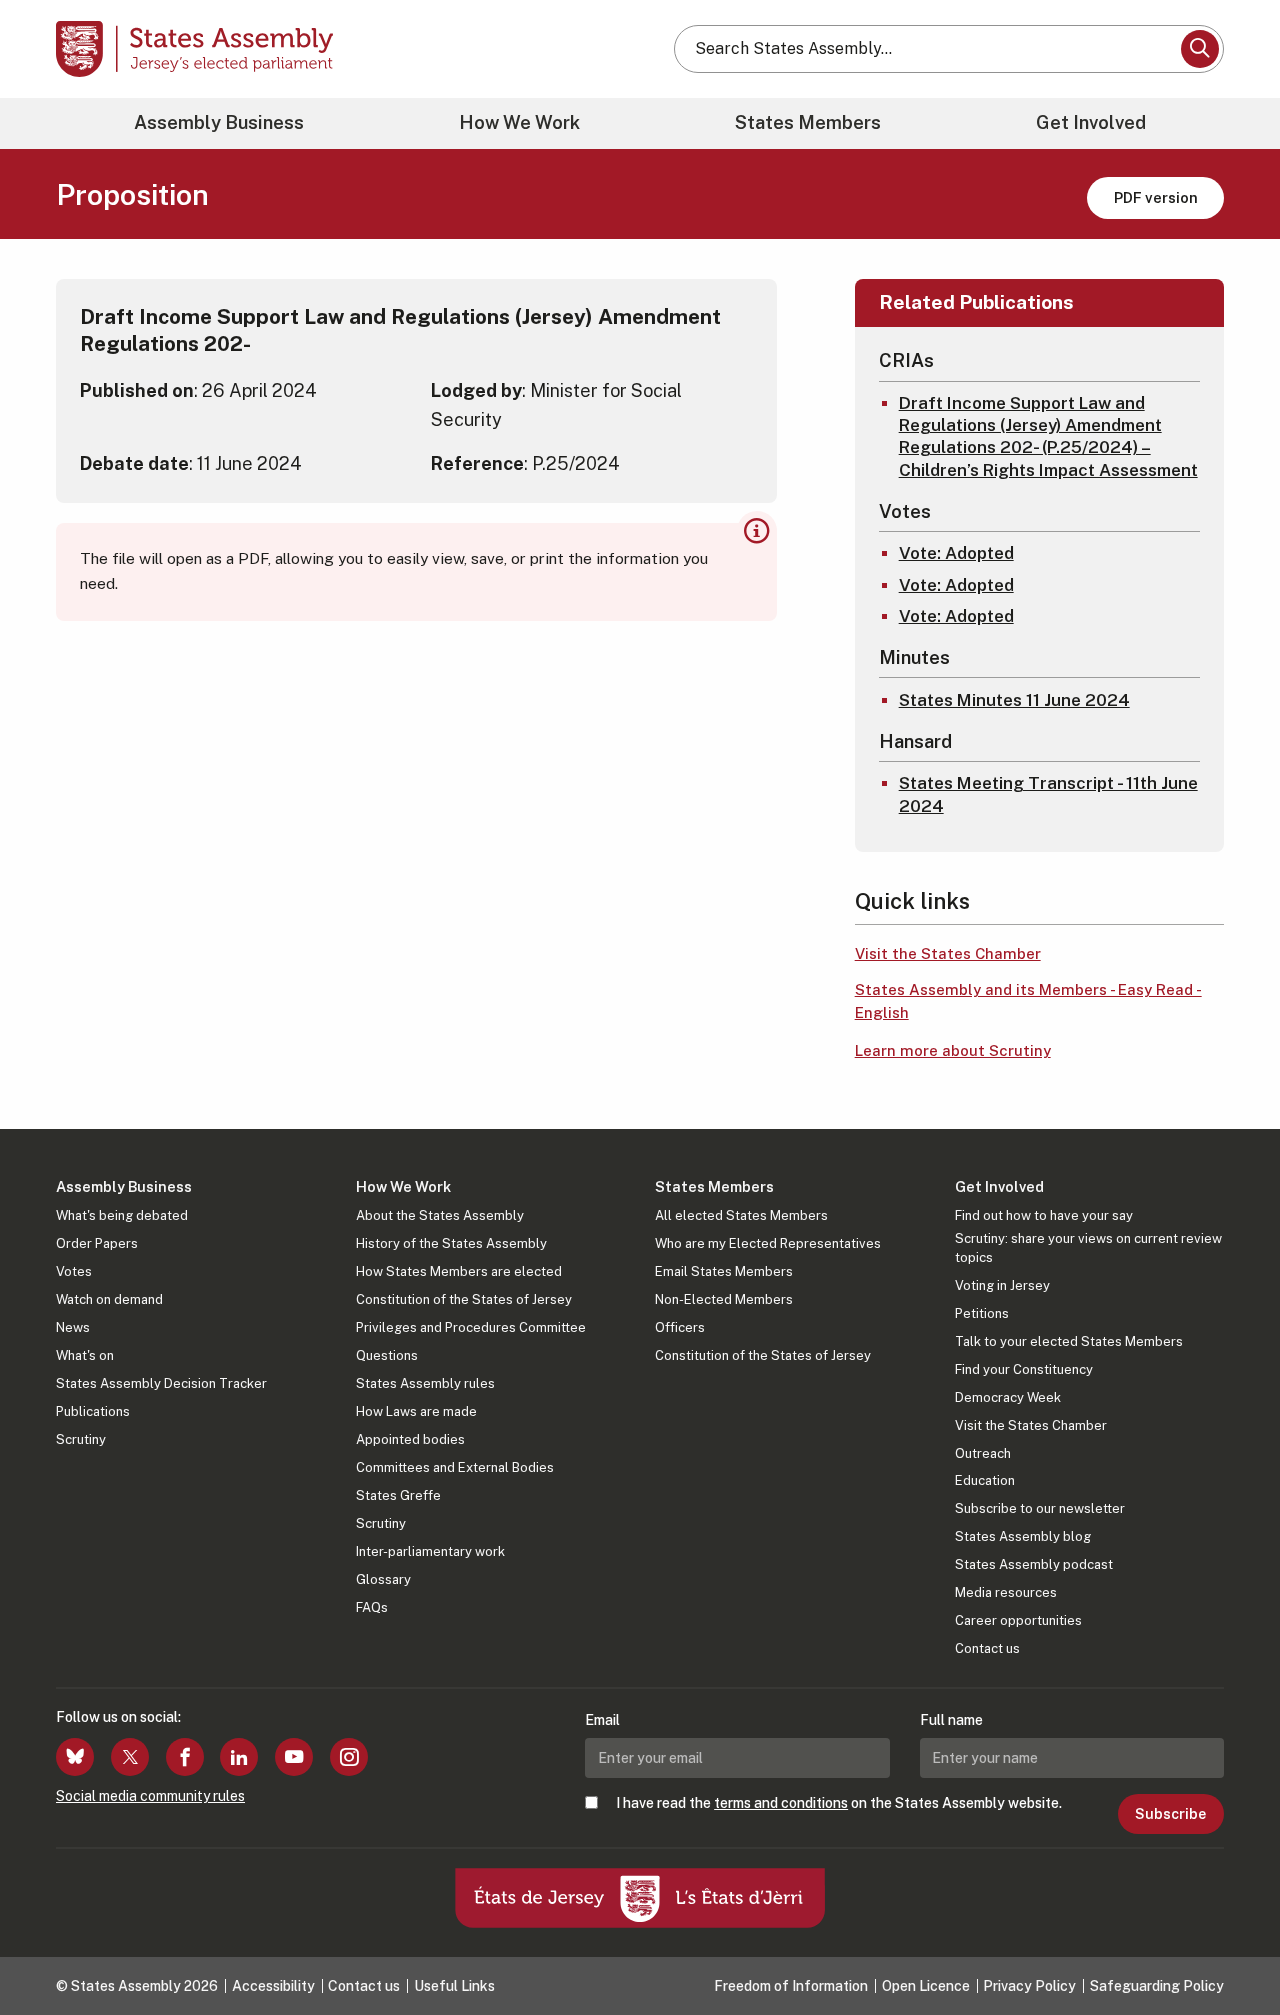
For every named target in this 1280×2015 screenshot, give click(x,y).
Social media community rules (150, 1796)
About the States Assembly (440, 1215)
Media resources (1006, 1592)
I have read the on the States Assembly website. (839, 1803)
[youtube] (294, 1757)
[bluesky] (75, 1757)
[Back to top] (1231, 1947)
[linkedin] (239, 1757)
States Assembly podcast (1034, 1564)
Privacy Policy (1029, 1986)
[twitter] (130, 1757)
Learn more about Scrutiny (953, 1050)
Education (985, 1480)
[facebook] (185, 1757)
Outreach (983, 1453)
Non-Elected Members (724, 1299)
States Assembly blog (1023, 1536)
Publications (93, 1411)
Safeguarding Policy (1157, 1986)
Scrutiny (81, 1439)
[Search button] (1200, 49)
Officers (680, 1327)
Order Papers (97, 1243)
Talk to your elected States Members (1069, 1341)
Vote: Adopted (956, 553)
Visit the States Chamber (948, 953)
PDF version (1156, 197)
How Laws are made (416, 1411)
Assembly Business (219, 122)
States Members (808, 122)
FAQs (372, 1607)
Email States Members (724, 1271)
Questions (387, 1355)
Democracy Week (1008, 1397)
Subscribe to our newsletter (1040, 1508)
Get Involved (1091, 122)
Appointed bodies (410, 1439)
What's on (85, 1355)
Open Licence (926, 1986)
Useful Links (454, 1986)
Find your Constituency (1024, 1369)
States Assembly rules (425, 1383)
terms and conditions (781, 1803)
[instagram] (349, 1757)
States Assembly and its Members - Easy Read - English (1028, 1001)
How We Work (519, 122)
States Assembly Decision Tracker (161, 1383)
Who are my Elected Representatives (768, 1243)
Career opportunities (1018, 1620)
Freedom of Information (791, 1986)
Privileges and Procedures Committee (471, 1327)
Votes (74, 1271)
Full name (951, 1720)
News (73, 1327)
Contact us (987, 1648)
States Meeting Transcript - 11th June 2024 (1048, 794)
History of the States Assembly (451, 1243)
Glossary (383, 1579)
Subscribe (1170, 1814)
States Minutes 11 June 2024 (1014, 700)
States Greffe (398, 1495)
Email (602, 1720)
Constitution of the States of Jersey (464, 1299)
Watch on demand (109, 1299)
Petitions (982, 1313)
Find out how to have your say (1044, 1215)
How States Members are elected (459, 1271)
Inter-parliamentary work (430, 1551)
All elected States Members (741, 1215)
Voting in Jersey (1002, 1285)
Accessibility (273, 1986)
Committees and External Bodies (455, 1467)
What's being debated (122, 1215)
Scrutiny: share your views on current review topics (1088, 1247)
